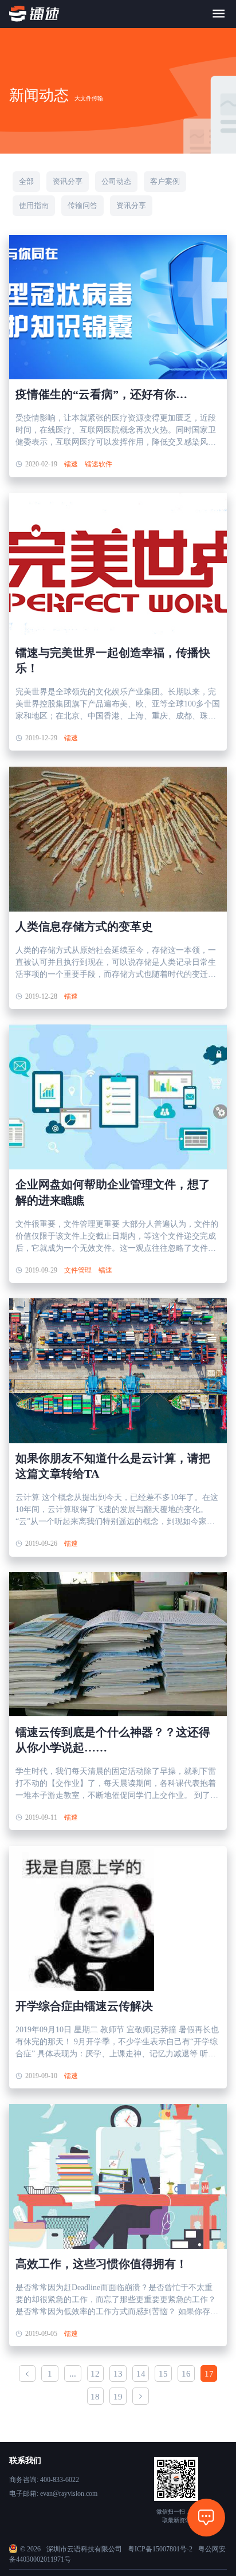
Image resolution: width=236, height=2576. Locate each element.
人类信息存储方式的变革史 (84, 926)
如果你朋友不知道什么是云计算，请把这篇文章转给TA (113, 1466)
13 (118, 2374)
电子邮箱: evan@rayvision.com (53, 2493)
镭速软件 (99, 464)
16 (186, 2374)
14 (141, 2374)
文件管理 (78, 1270)
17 (209, 2374)
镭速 (71, 464)
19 (118, 2397)
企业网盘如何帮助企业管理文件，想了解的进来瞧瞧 (113, 1192)
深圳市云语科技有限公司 (84, 2549)
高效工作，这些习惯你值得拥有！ (101, 2264)
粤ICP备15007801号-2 (160, 2549)
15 (163, 2374)
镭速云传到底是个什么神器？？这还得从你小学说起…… (113, 1740)
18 (95, 2397)
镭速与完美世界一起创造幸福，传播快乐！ (113, 660)
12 (95, 2374)
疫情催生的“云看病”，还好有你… (101, 394)
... (73, 2374)
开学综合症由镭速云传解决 (84, 2006)
